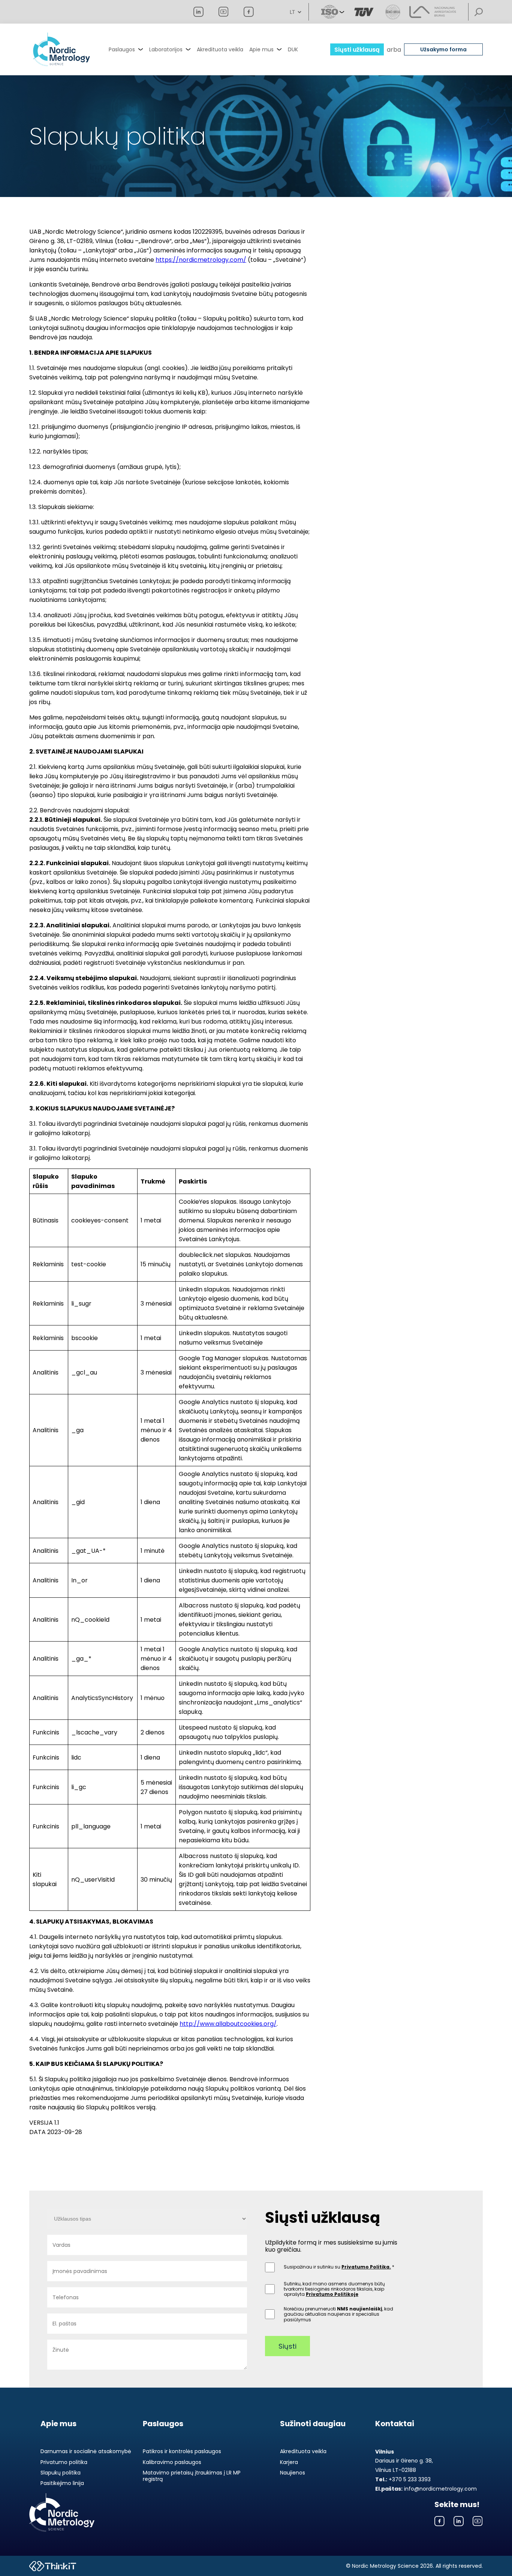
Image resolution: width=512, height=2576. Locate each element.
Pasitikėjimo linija (62, 2483)
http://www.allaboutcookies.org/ (228, 2024)
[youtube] (224, 12)
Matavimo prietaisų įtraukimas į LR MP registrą (192, 2476)
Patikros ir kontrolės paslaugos (182, 2451)
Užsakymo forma (443, 49)
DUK (293, 49)
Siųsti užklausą (357, 50)
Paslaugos (122, 49)
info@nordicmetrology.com (426, 2489)
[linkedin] (198, 12)
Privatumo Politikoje (332, 2294)
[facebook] (249, 12)
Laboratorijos (166, 49)
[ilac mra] (364, 12)
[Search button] (479, 12)
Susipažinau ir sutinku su (337, 2267)
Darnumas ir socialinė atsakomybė (86, 2451)
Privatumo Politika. (366, 2267)
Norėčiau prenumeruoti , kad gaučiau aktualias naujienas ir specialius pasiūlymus (338, 2314)
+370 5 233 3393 (403, 2479)
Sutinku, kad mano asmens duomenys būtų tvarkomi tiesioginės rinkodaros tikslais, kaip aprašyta (334, 2289)
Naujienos (293, 2473)
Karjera (289, 2462)
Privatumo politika (64, 2462)
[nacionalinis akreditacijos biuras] (433, 12)
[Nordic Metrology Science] (61, 49)
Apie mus (261, 49)
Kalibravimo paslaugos (172, 2462)
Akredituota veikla (220, 49)
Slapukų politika (61, 2473)
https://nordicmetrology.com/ (201, 260)
